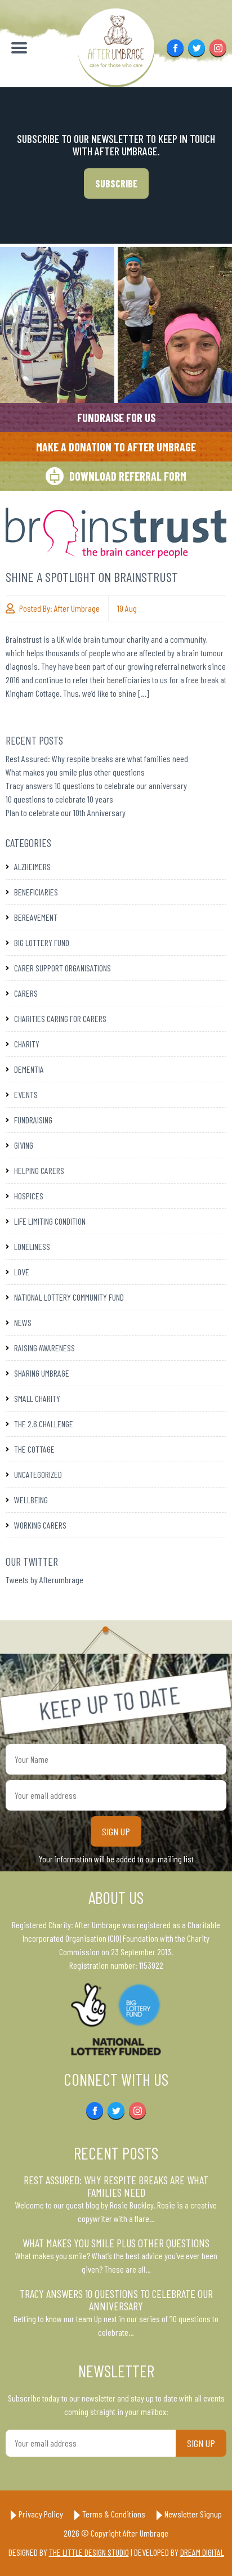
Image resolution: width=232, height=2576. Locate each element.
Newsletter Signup (193, 2514)
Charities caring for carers (60, 1018)
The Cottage (34, 1449)
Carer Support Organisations (63, 968)
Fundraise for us (116, 418)
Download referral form (128, 476)
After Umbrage (77, 608)
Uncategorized (38, 1474)
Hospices (29, 1196)
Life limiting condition (50, 1221)
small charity (37, 1398)
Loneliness (32, 1246)
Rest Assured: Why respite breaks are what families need (97, 758)
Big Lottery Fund (42, 942)
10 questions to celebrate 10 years (59, 799)
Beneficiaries (36, 892)
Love (22, 1272)
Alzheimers (32, 866)
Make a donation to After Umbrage (116, 447)
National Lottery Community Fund (69, 1297)
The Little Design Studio (89, 2552)
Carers (26, 993)
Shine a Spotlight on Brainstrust (92, 577)
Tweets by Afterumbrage (44, 1580)
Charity (27, 1044)
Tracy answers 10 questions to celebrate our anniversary (96, 785)
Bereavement (36, 917)
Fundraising (33, 1120)
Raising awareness (44, 1348)
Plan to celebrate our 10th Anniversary (66, 812)
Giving (24, 1145)
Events (26, 1094)
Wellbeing (31, 1500)
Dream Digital (202, 2552)
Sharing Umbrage (42, 1373)
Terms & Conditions (114, 2514)
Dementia (29, 1069)
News (23, 1322)
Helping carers (39, 1170)
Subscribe (116, 183)
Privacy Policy (41, 2514)
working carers (40, 1525)
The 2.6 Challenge (44, 1424)
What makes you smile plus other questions (75, 772)
